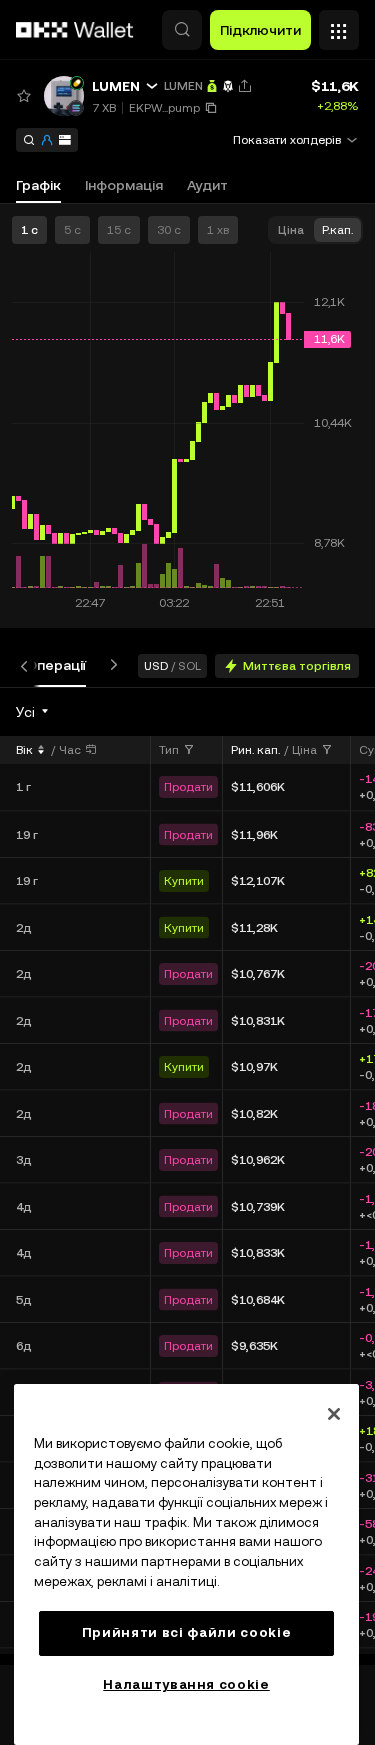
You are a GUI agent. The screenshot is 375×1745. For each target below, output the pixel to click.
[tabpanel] (187, 1176)
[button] (182, 30)
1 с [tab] (29, 230)
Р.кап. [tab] (337, 230)
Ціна (304, 750)
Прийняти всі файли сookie (186, 1632)
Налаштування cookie (186, 1684)
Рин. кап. (255, 750)
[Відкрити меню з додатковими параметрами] (339, 25)
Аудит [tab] (207, 185)
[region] (186, 1564)
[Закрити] (334, 1414)
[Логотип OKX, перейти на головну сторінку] (75, 30)
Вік (24, 750)
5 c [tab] (72, 230)
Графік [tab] (38, 185)
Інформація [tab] (124, 185)
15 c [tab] (119, 230)
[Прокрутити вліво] (28, 665)
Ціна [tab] (291, 230)
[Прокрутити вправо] (110, 665)
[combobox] (33, 712)
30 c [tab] (169, 230)
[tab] (56, 665)
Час (70, 750)
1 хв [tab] (218, 230)
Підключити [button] (260, 30)
